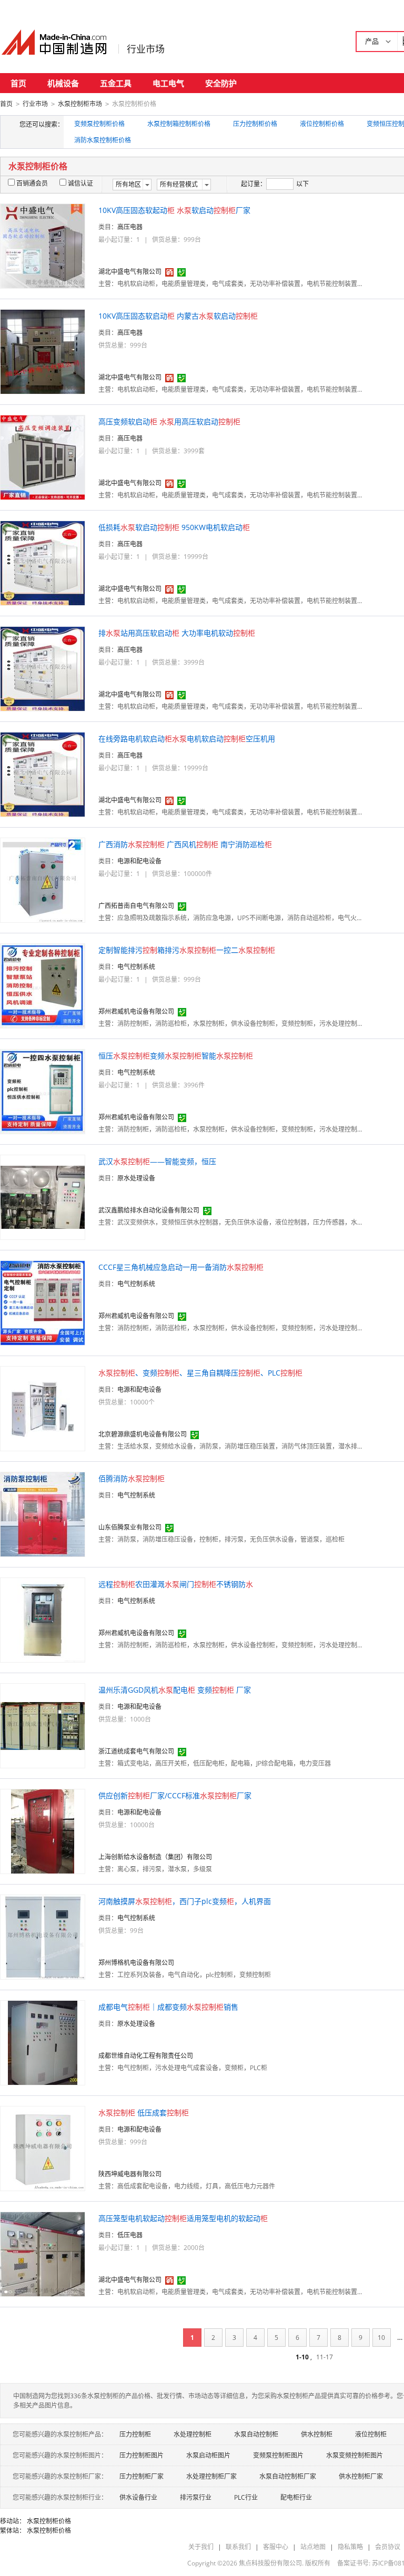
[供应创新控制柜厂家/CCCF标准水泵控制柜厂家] (43, 1831)
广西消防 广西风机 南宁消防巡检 (185, 844)
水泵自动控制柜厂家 (288, 2476)
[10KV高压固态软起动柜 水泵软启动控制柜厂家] (43, 245)
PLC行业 (246, 2497)
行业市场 (146, 49)
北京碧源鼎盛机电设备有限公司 (143, 1434)
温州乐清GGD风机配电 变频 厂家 (175, 1690)
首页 (18, 83)
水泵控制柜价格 (49, 2521)
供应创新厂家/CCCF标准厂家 (175, 1795)
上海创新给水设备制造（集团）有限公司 (155, 1857)
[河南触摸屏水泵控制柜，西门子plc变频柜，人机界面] (43, 1936)
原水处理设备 (136, 1178)
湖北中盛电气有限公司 (130, 272)
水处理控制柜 (193, 2434)
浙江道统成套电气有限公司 (136, 1751)
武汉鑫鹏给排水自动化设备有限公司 (149, 1210)
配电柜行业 (296, 2497)
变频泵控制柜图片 (278, 2455)
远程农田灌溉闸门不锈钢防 (176, 1584)
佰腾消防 (132, 1478)
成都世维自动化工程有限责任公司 (146, 2056)
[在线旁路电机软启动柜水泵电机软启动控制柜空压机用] (43, 774)
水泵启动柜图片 (208, 2455)
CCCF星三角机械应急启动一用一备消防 (181, 1267)
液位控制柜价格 (322, 124)
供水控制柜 (317, 2434)
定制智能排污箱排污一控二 (187, 950)
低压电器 (130, 2235)
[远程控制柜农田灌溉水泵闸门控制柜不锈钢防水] (43, 1619)
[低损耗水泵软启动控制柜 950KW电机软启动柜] (43, 562)
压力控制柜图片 (142, 2455)
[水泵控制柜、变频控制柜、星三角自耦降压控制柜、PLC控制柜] (43, 1408)
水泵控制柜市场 (80, 104)
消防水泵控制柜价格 (103, 140)
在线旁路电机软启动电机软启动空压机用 (187, 739)
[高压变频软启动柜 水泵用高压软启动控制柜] (43, 457)
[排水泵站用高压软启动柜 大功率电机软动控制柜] (43, 668)
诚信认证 (80, 183)
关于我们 (201, 2547)
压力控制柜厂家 (142, 2476)
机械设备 (63, 83)
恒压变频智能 (176, 1056)
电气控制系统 (136, 967)
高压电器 (130, 227)
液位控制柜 (371, 2434)
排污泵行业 (196, 2497)
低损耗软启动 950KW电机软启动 (174, 527)
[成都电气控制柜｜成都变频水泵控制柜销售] (43, 2042)
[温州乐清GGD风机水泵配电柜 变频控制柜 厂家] (43, 1725)
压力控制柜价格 (255, 124)
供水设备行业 (138, 2497)
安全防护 (221, 83)
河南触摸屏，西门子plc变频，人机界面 (185, 1901)
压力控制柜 (135, 2434)
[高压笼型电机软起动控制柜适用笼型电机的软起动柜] (43, 2253)
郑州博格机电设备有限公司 (136, 1963)
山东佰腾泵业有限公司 (130, 1527)
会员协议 (388, 2547)
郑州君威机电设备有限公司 (136, 1011)
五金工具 (116, 83)
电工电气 (168, 83)
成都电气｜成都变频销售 (168, 2007)
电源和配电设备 (139, 861)
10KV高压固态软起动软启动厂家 (174, 210)
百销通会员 (32, 183)
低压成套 (144, 2112)
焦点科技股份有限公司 (270, 2563)
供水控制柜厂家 (361, 2476)
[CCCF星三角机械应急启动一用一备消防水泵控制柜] (43, 1302)
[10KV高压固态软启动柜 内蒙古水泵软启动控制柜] (43, 351)
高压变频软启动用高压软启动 (169, 421)
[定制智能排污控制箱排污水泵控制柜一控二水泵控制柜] (43, 985)
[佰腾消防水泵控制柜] (43, 1514)
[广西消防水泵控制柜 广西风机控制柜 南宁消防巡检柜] (43, 879)
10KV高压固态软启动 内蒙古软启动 (178, 316)
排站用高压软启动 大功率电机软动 (177, 633)
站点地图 (313, 2547)
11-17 (325, 2357)
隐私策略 (350, 2547)
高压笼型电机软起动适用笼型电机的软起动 (183, 2218)
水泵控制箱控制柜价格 (179, 124)
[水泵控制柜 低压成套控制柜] (43, 2148)
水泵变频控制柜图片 (355, 2455)
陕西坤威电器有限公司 (130, 2174)
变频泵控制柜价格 (99, 124)
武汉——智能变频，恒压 (157, 1161)
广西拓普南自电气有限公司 (136, 906)
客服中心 (276, 2547)
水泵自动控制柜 (256, 2434)
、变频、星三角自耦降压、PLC (200, 1373)
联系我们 (238, 2547)
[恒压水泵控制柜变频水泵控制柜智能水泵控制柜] (43, 1091)
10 (381, 2338)
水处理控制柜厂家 (211, 2476)
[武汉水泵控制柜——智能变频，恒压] (43, 1197)
